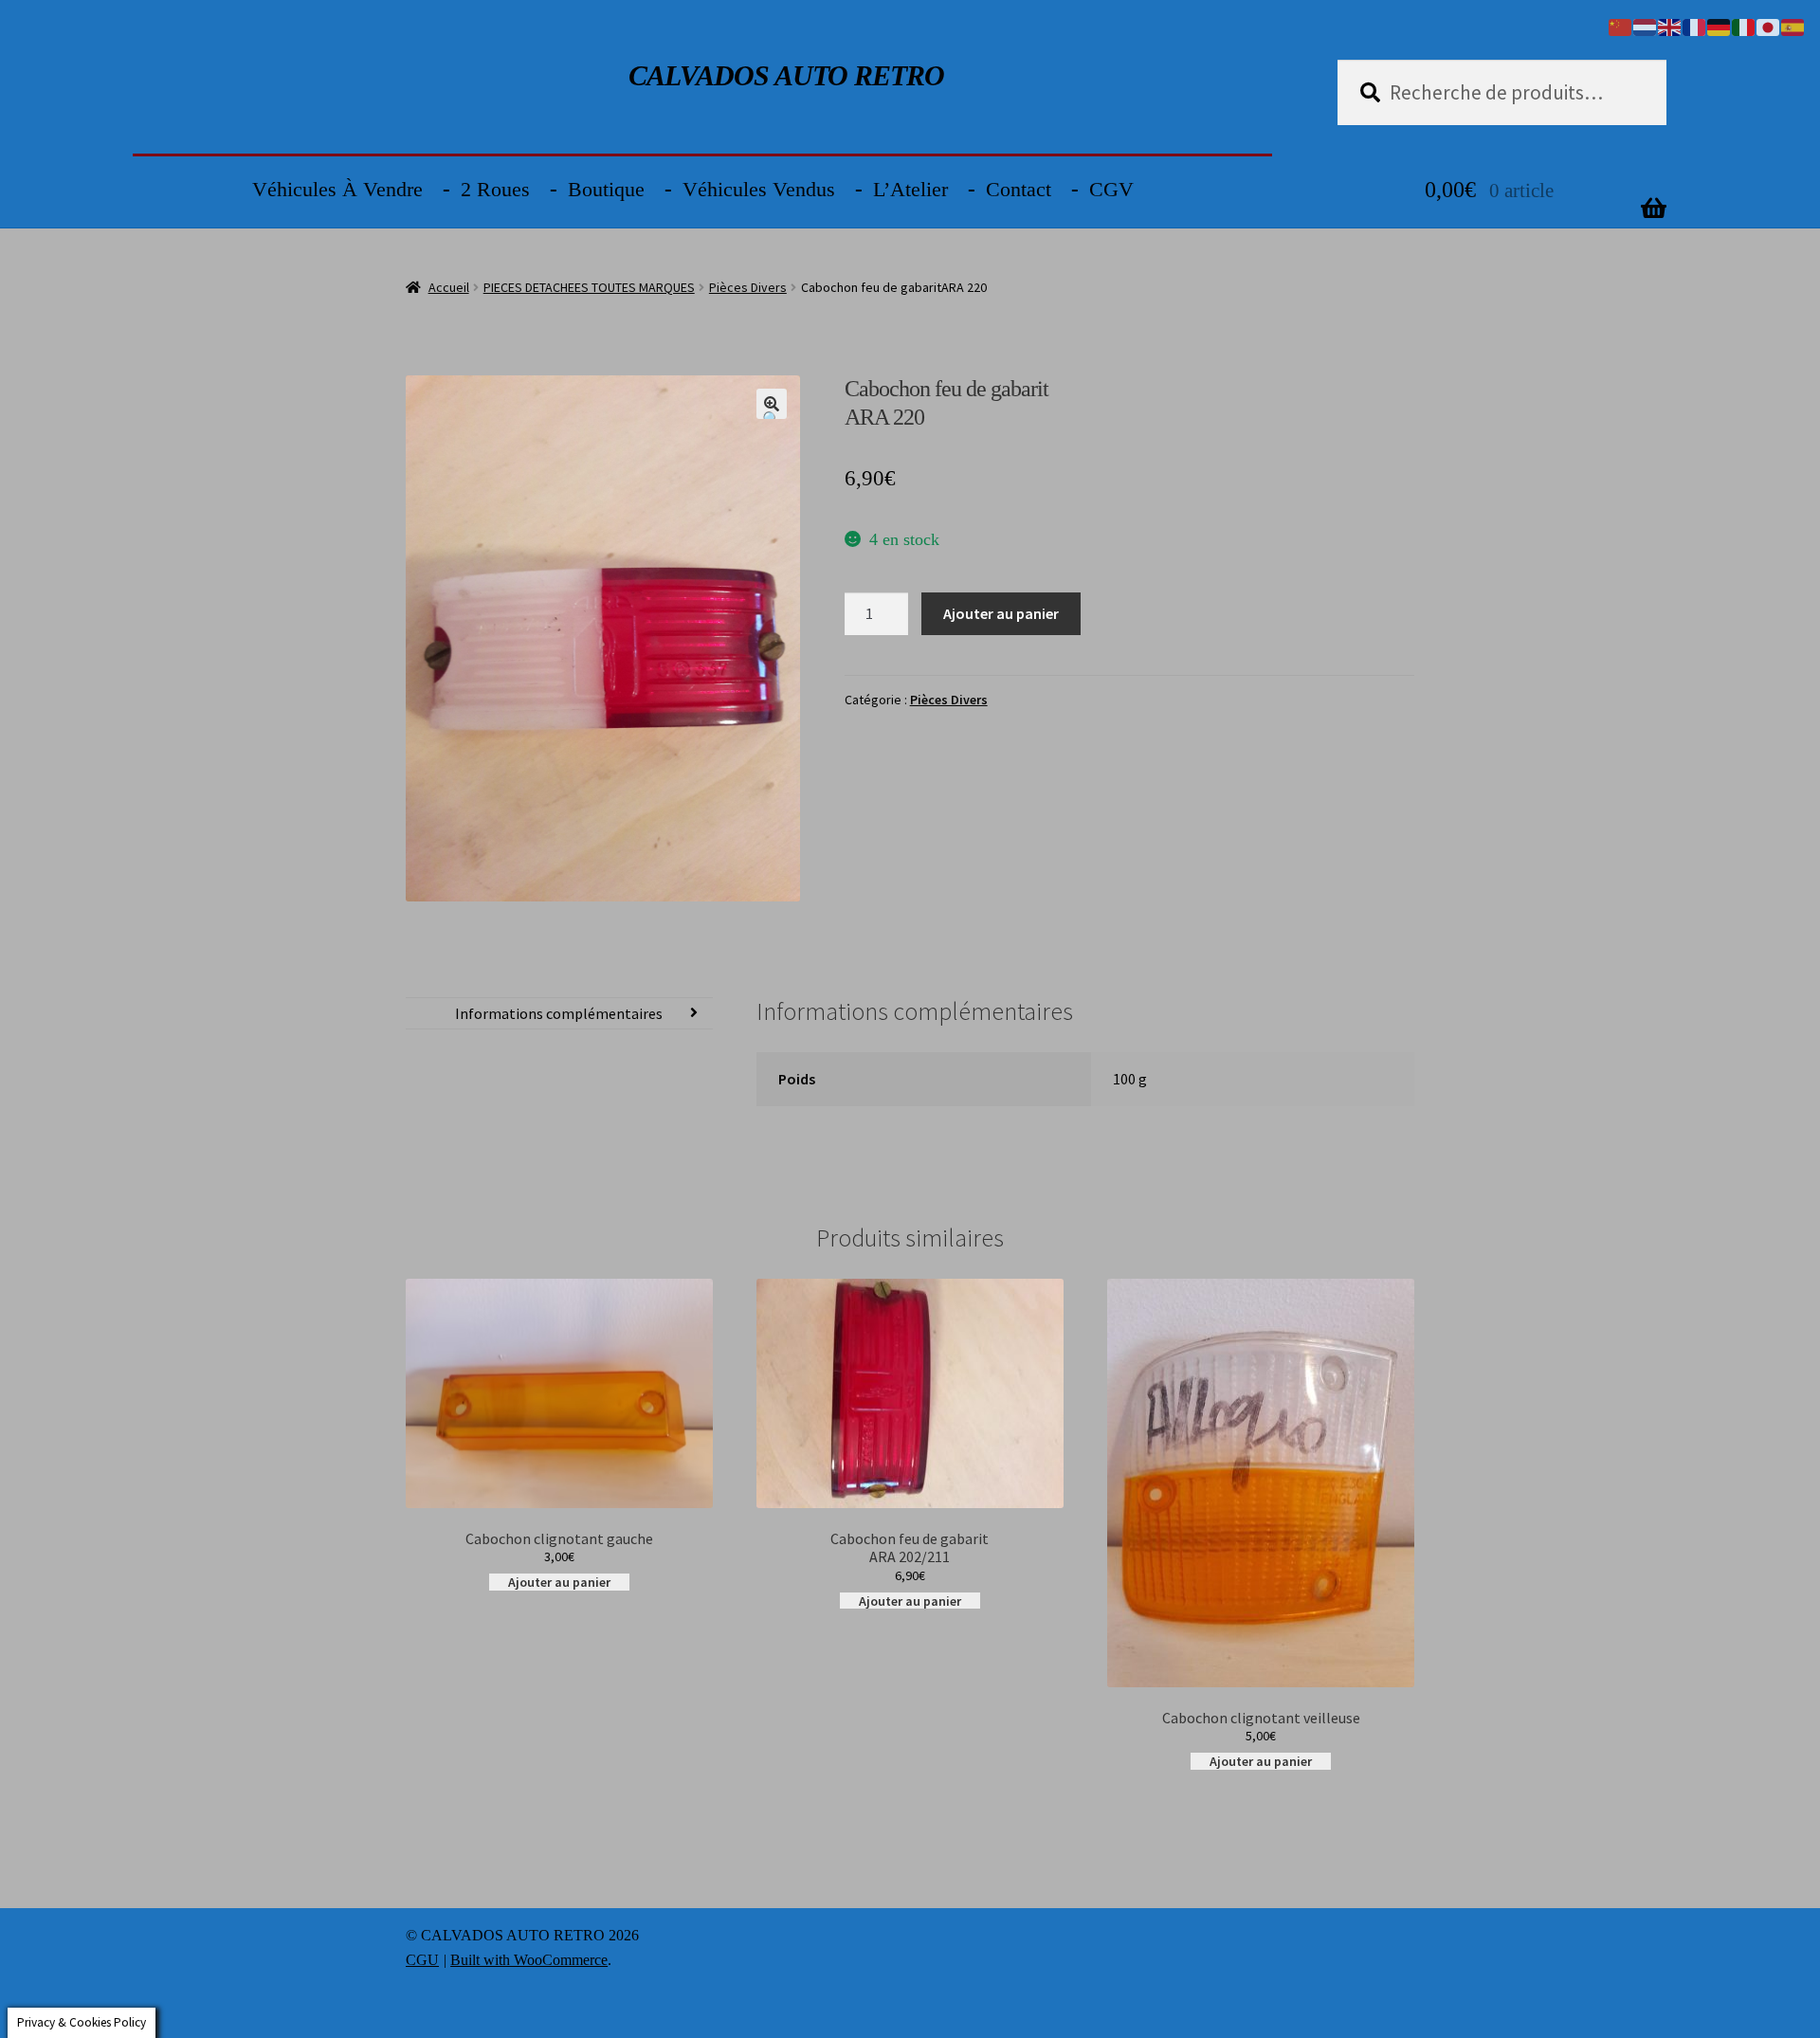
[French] (1695, 26)
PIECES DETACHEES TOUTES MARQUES (589, 287)
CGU (422, 1960)
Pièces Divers (748, 287)
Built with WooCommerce (529, 1960)
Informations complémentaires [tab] (559, 1013)
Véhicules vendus (759, 189)
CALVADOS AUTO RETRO (786, 75)
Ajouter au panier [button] (559, 1582)
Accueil (449, 287)
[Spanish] (1793, 26)
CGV (1111, 189)
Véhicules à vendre (337, 189)
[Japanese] (1769, 26)
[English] (1670, 26)
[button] (772, 404)
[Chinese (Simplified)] (1621, 26)
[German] (1720, 26)
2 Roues (495, 189)
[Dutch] (1646, 26)
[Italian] (1744, 26)
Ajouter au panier (1001, 613)
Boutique (606, 189)
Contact (1019, 189)
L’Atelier (910, 189)
